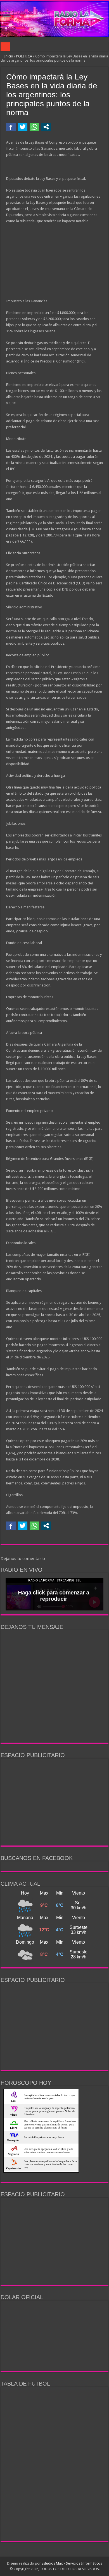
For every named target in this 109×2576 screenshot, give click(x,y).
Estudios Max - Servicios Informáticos (72, 2563)
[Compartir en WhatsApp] (34, 127)
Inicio (8, 56)
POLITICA (24, 56)
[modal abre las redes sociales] (46, 127)
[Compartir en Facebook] (11, 127)
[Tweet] (23, 127)
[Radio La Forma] (54, 19)
